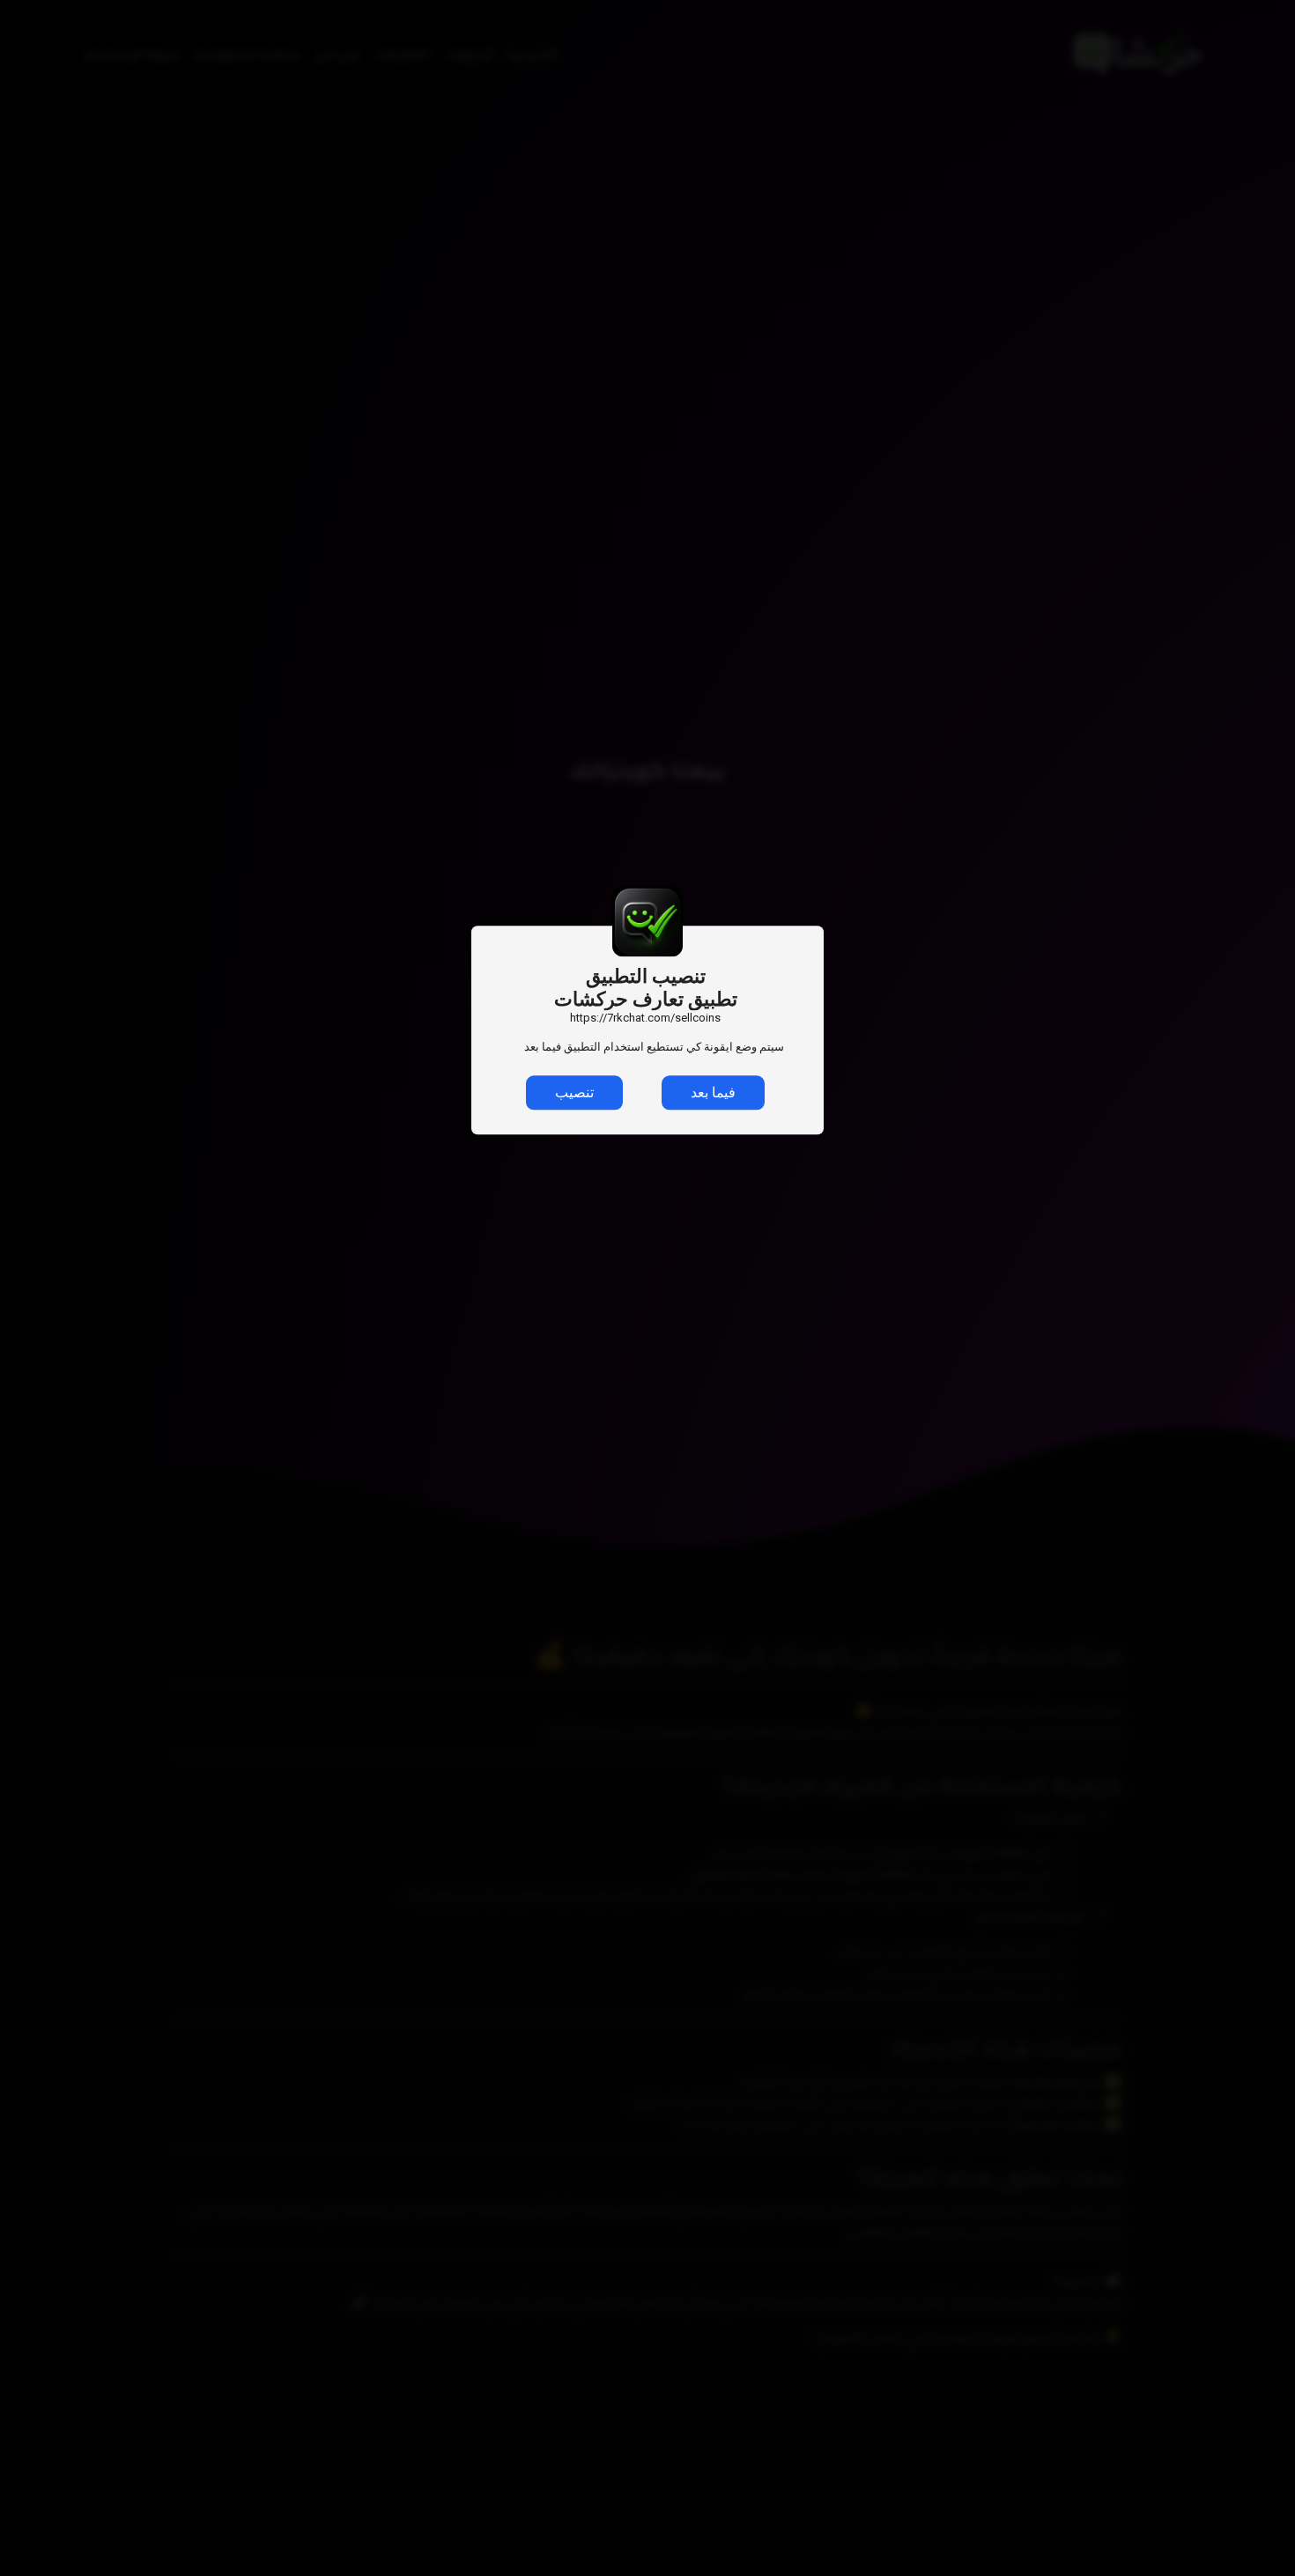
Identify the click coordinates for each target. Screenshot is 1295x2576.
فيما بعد (713, 1093)
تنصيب (574, 1093)
